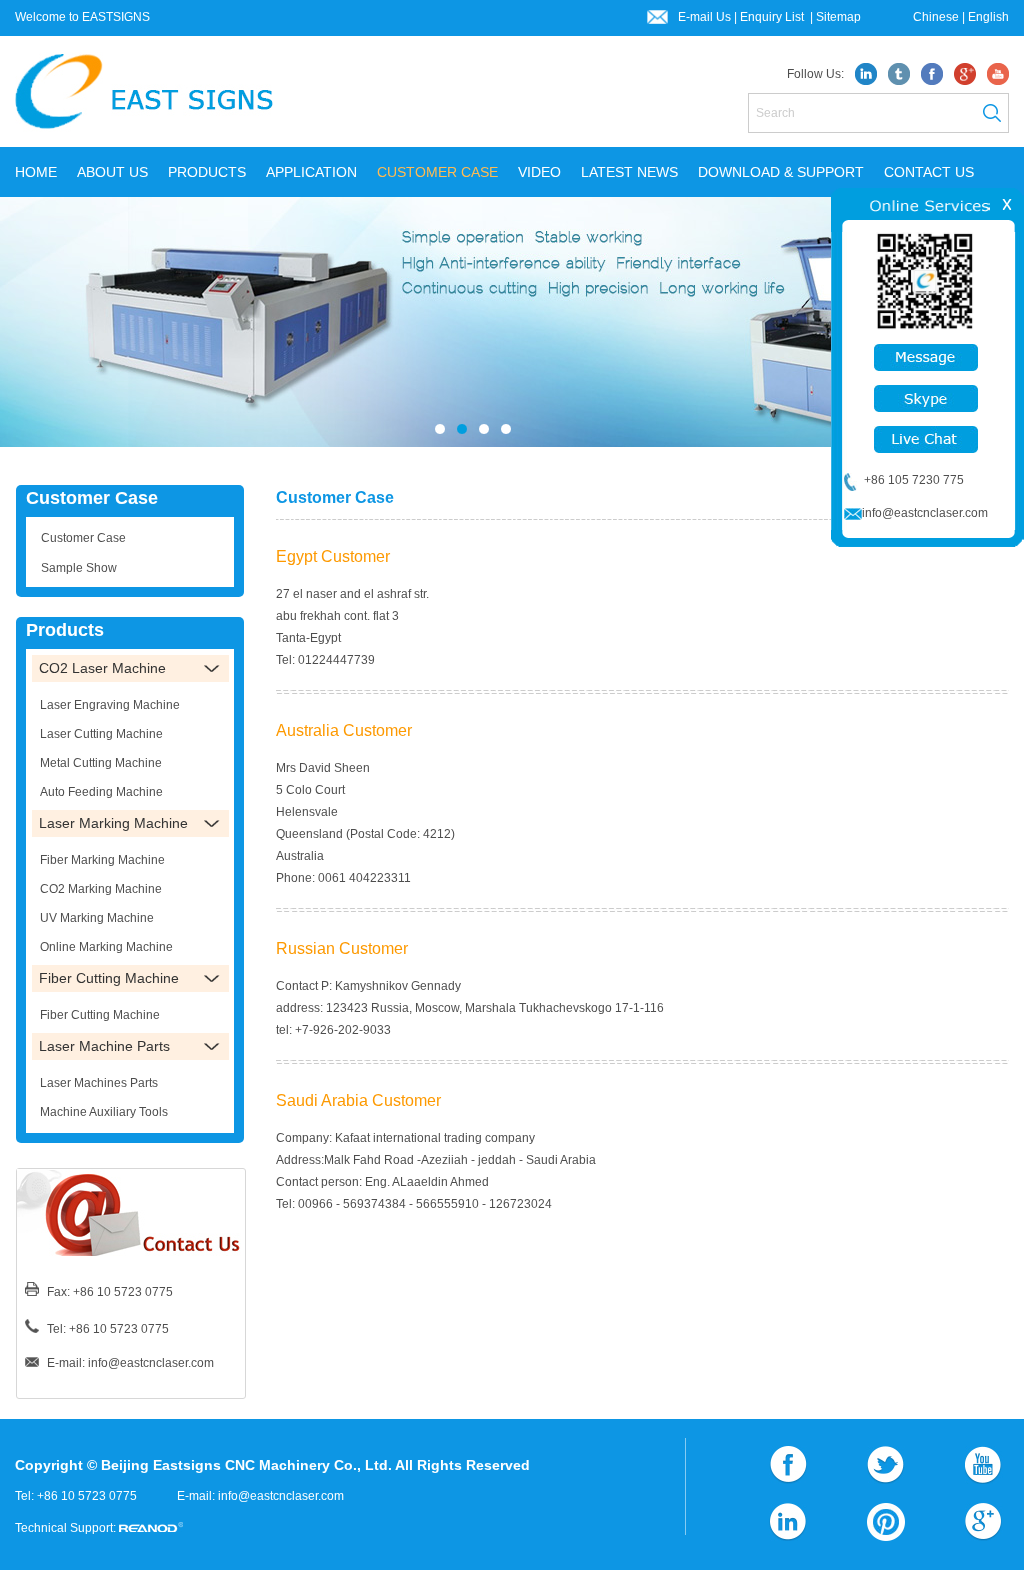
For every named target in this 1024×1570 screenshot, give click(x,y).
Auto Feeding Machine (101, 792)
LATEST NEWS (629, 172)
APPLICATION (311, 172)
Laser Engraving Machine (110, 705)
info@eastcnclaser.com (151, 1363)
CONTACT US (929, 172)
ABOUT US (112, 172)
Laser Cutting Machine (101, 734)
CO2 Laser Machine (102, 668)
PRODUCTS (207, 172)
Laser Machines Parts (99, 1083)
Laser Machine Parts (104, 1046)
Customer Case (92, 498)
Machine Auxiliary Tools (104, 1112)
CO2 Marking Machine (101, 889)
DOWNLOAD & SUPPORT (781, 172)
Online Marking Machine (106, 947)
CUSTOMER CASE (437, 172)
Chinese (936, 17)
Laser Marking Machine (113, 823)
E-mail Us (704, 17)
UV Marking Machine (97, 918)
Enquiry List (773, 17)
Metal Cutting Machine (101, 763)
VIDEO (539, 172)
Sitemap (838, 17)
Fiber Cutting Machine (109, 978)
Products (65, 630)
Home (36, 172)
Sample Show (79, 568)
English (988, 17)
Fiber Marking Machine (102, 860)
